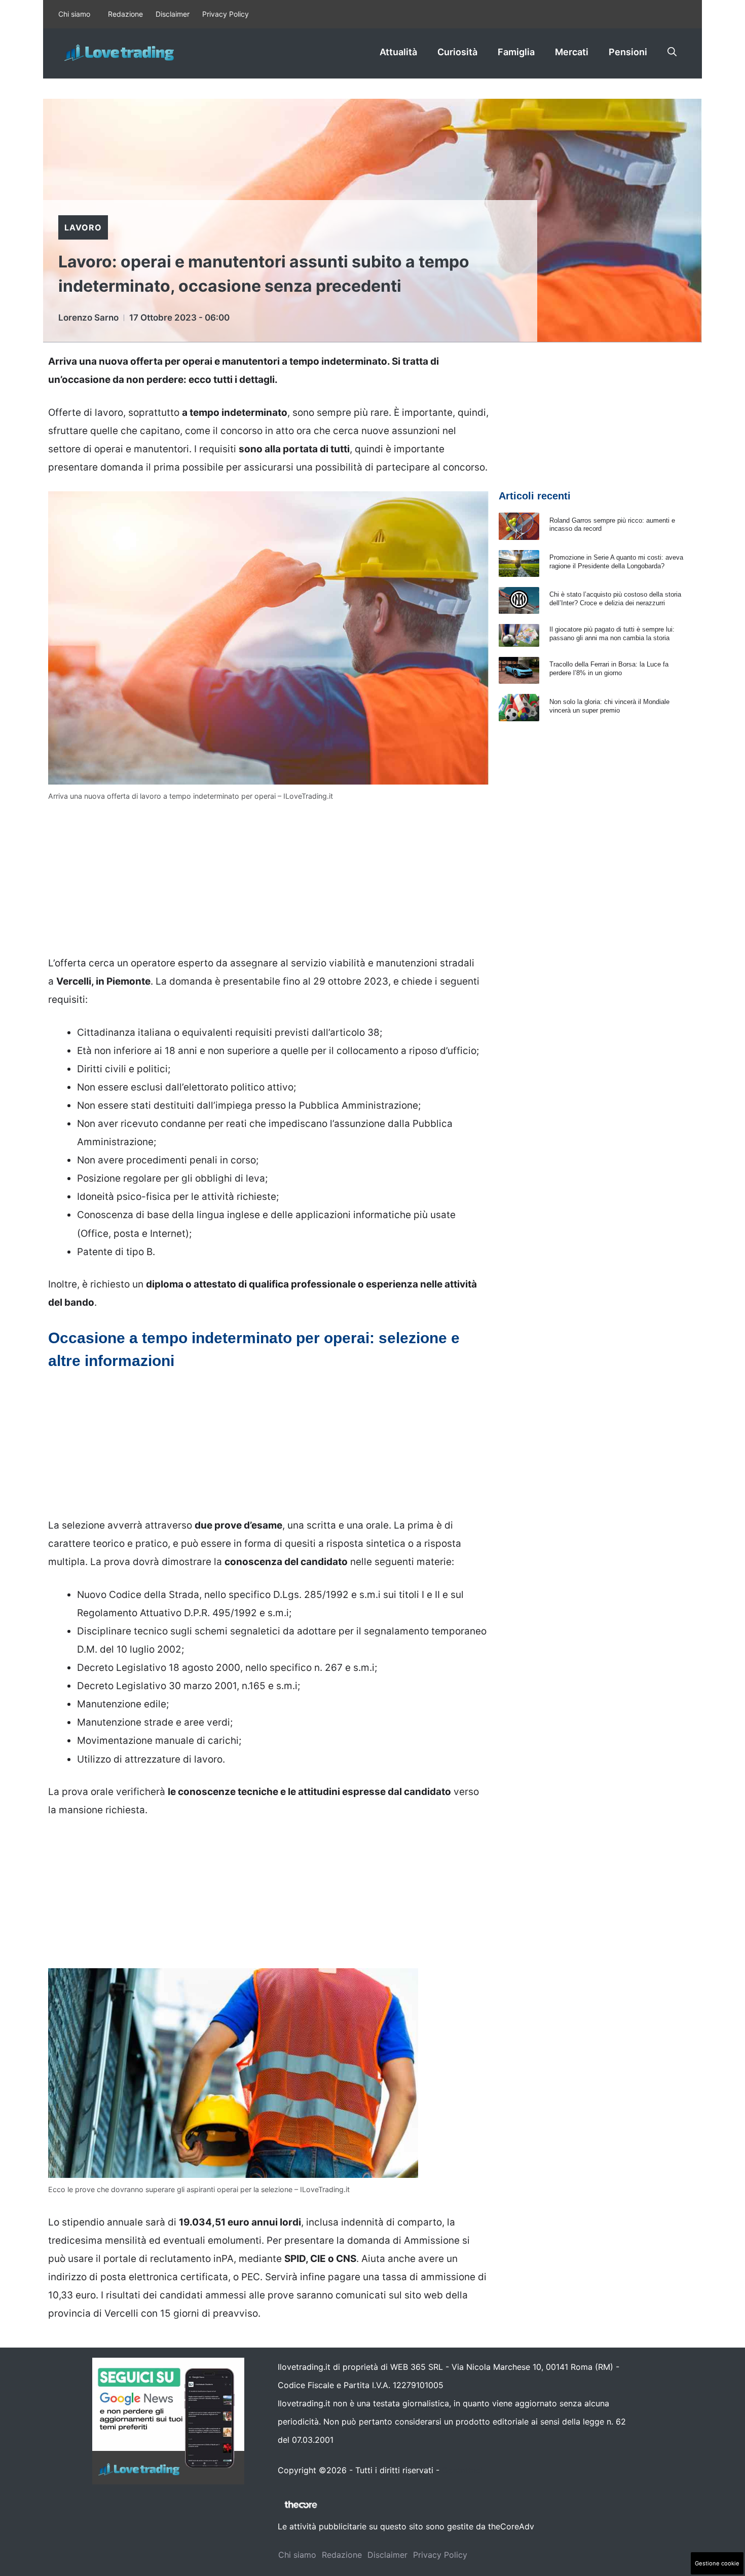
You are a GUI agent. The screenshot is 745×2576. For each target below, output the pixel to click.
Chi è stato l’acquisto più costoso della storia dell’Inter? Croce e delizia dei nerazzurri (615, 599)
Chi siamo (74, 14)
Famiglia (516, 52)
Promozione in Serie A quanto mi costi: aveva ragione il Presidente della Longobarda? (616, 562)
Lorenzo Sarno (88, 318)
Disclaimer (173, 14)
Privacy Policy (226, 14)
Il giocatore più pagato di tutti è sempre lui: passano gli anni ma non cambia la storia (612, 634)
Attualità (398, 52)
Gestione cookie (717, 2563)
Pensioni (628, 52)
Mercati (572, 52)
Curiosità (457, 52)
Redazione (125, 14)
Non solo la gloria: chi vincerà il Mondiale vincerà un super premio (609, 706)
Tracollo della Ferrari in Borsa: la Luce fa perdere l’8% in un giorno (609, 669)
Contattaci (462, 2470)
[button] (672, 52)
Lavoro (83, 227)
